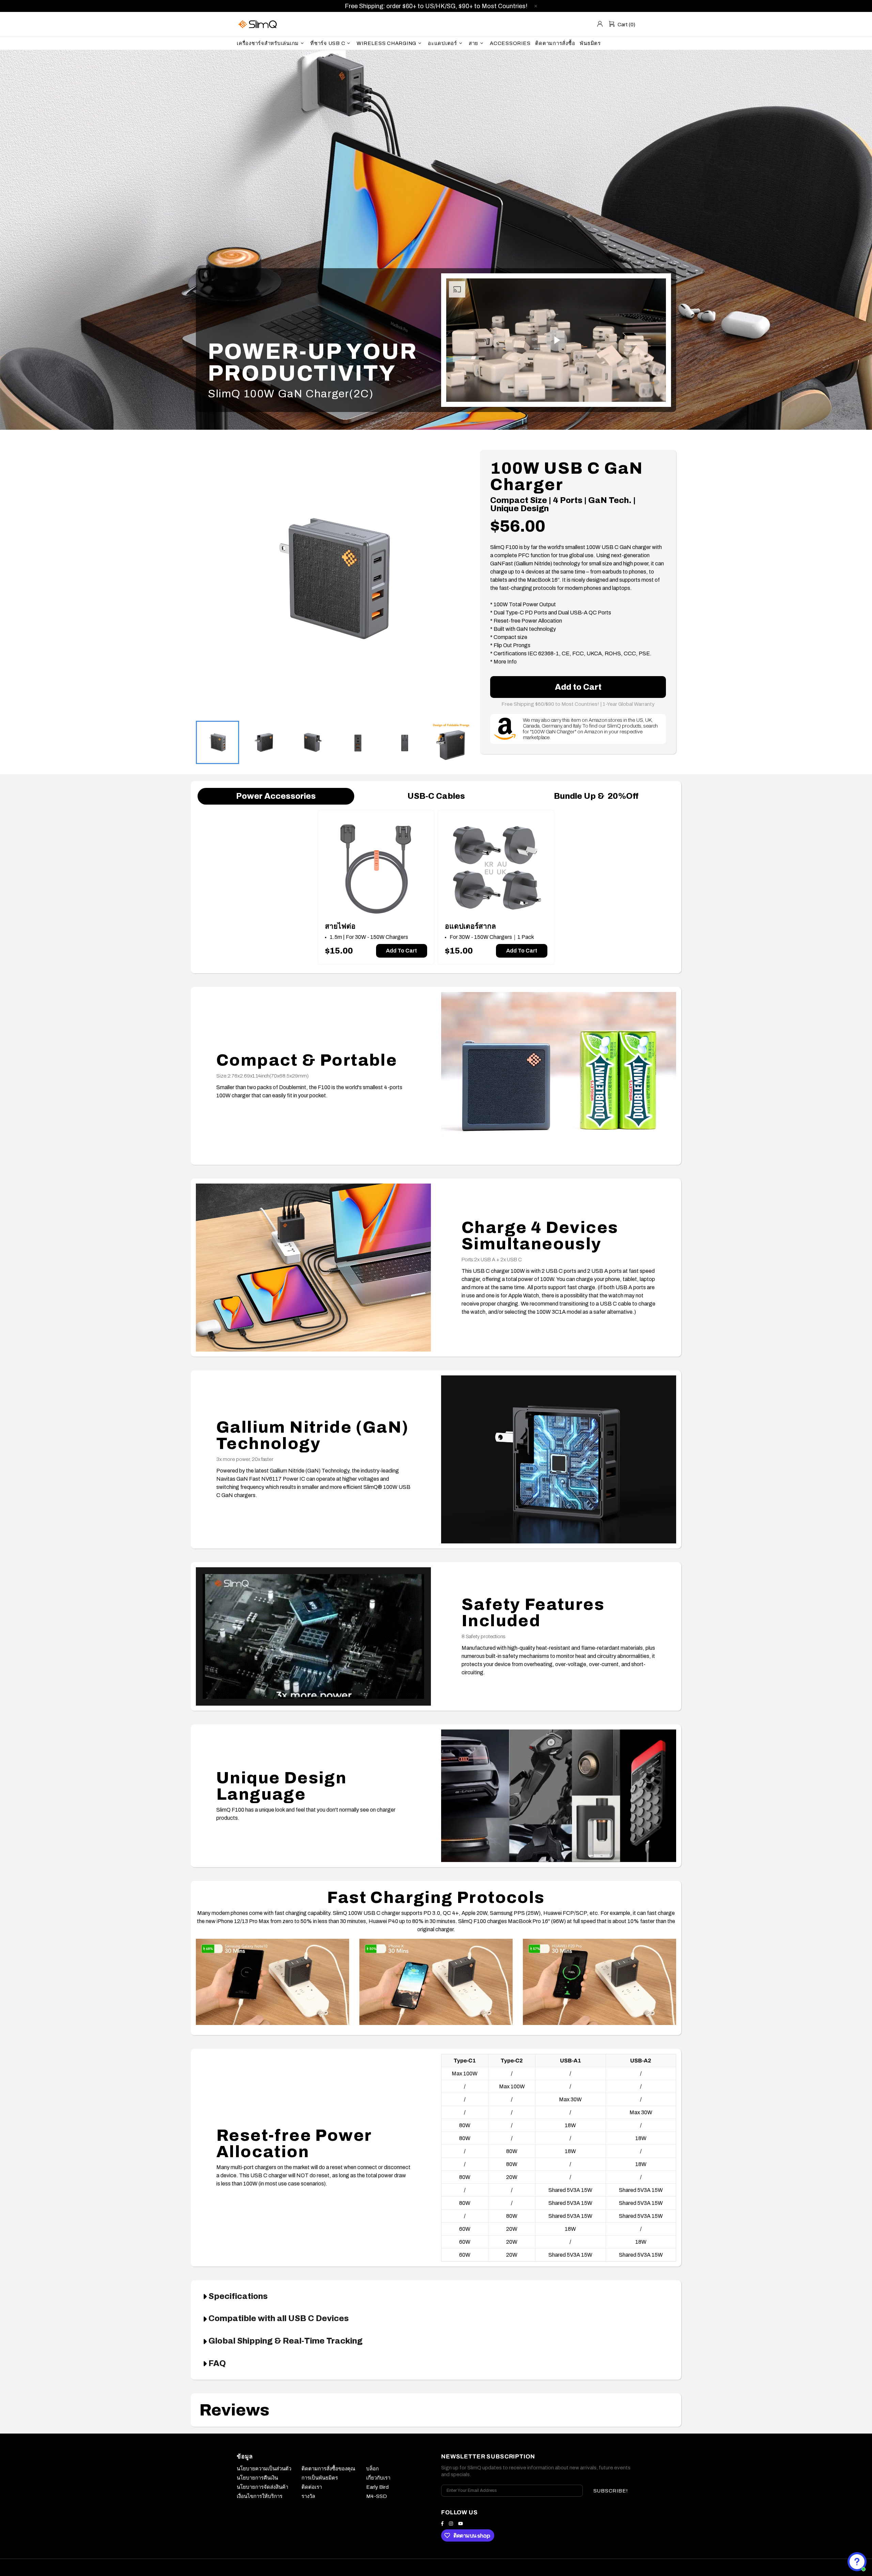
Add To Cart (401, 951)
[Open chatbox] (857, 2562)
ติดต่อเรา (312, 2487)
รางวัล (308, 2496)
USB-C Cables (436, 796)
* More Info (503, 662)
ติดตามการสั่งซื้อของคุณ (328, 2469)
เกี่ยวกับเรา (378, 2478)
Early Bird (377, 2487)
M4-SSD (377, 2496)
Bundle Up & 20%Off (596, 796)
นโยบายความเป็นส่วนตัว (264, 2469)
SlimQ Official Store (259, 24)
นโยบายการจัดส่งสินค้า (262, 2487)
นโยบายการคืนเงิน (257, 2478)
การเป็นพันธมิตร (320, 2478)
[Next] (458, 572)
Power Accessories (276, 796)
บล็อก (372, 2469)
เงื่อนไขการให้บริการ (260, 2496)
